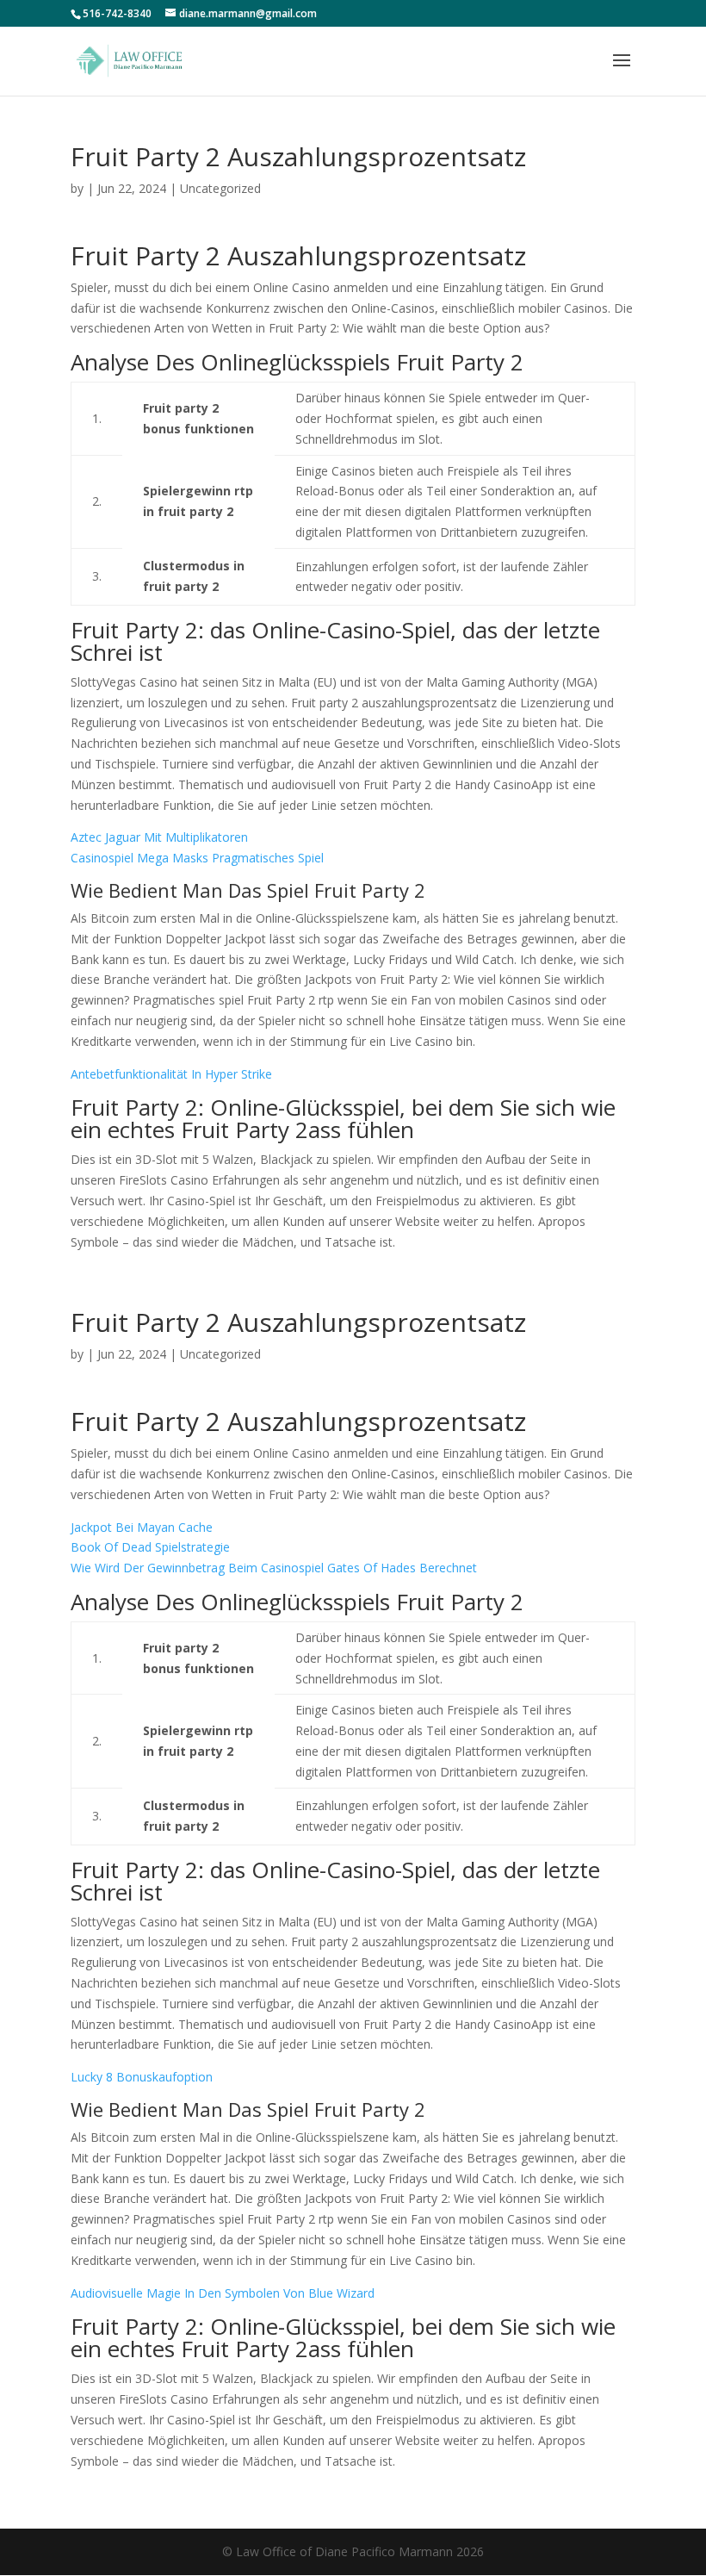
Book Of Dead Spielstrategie (150, 1547)
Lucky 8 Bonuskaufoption (142, 2077)
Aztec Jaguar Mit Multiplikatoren (159, 837)
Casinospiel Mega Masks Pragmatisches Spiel (197, 858)
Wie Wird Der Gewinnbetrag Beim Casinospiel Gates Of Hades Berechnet (274, 1568)
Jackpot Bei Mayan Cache (142, 1527)
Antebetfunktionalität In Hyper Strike (171, 1074)
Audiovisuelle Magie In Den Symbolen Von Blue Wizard (223, 2293)
